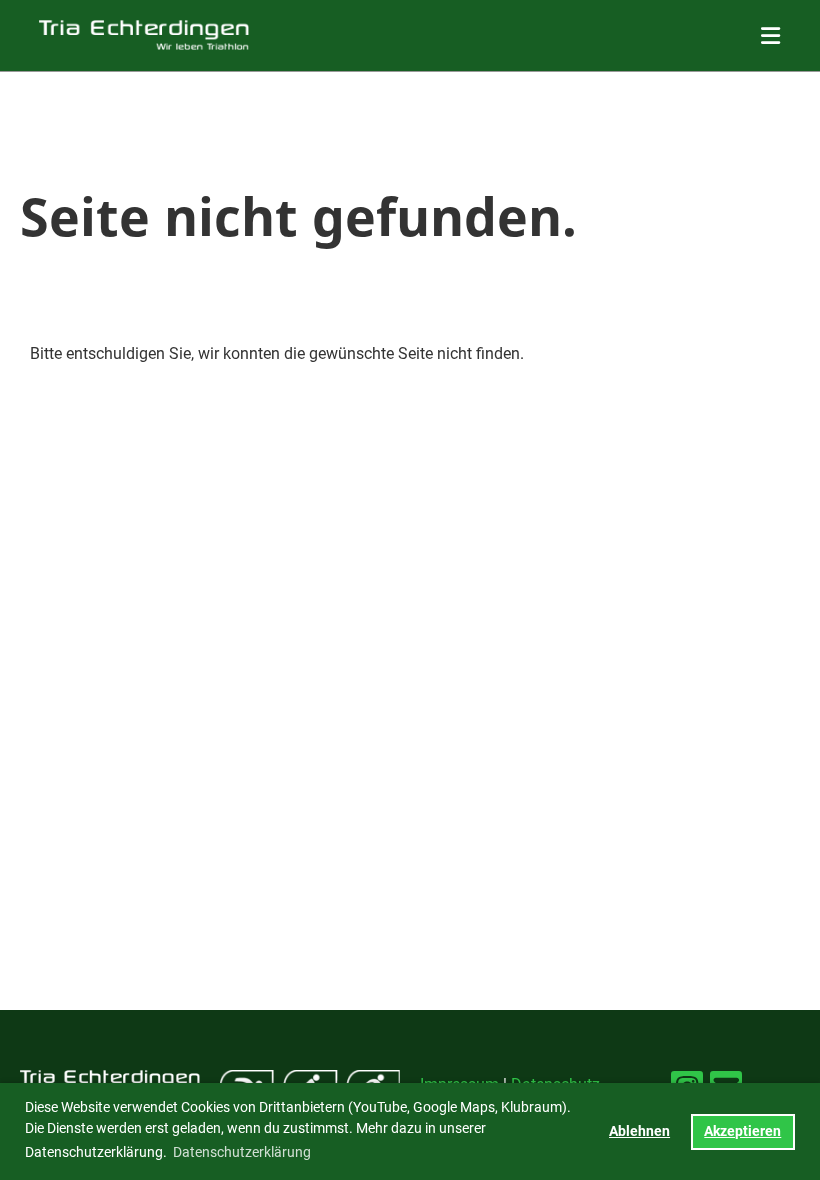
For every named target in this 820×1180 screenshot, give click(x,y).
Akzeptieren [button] (742, 1131)
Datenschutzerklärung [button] (242, 1152)
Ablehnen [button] (639, 1131)
